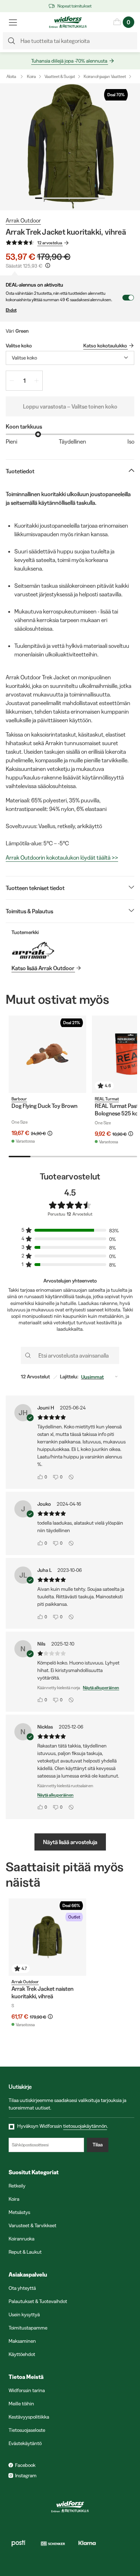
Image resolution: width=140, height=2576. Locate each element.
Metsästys (19, 2212)
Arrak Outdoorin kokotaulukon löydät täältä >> (62, 857)
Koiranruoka (22, 2239)
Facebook (25, 2465)
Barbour (19, 1099)
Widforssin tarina (27, 2390)
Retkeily (17, 2186)
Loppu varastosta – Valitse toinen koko (70, 406)
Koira (31, 76)
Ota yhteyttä (22, 2288)
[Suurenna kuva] (70, 147)
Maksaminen (22, 2341)
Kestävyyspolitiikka (29, 2417)
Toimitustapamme (28, 2328)
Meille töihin (21, 2404)
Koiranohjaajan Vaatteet (105, 76)
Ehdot (11, 310)
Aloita (11, 76)
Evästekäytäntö (25, 2443)
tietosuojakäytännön (85, 2126)
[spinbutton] (24, 381)
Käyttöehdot (22, 2354)
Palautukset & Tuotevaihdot (38, 2301)
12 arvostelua (50, 243)
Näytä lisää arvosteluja (70, 1842)
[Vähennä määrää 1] (12, 381)
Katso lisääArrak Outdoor (43, 968)
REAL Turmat (107, 1099)
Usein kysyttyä (24, 2315)
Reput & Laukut (25, 2252)
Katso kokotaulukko (105, 346)
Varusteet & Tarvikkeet (32, 2225)
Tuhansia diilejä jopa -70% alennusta (69, 61)
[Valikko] (13, 22)
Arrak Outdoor (23, 220)
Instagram (26, 2475)
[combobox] (70, 358)
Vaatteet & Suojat (60, 76)
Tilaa (98, 2145)
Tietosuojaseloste (27, 2430)
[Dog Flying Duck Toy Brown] (47, 1054)
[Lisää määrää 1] (37, 381)
